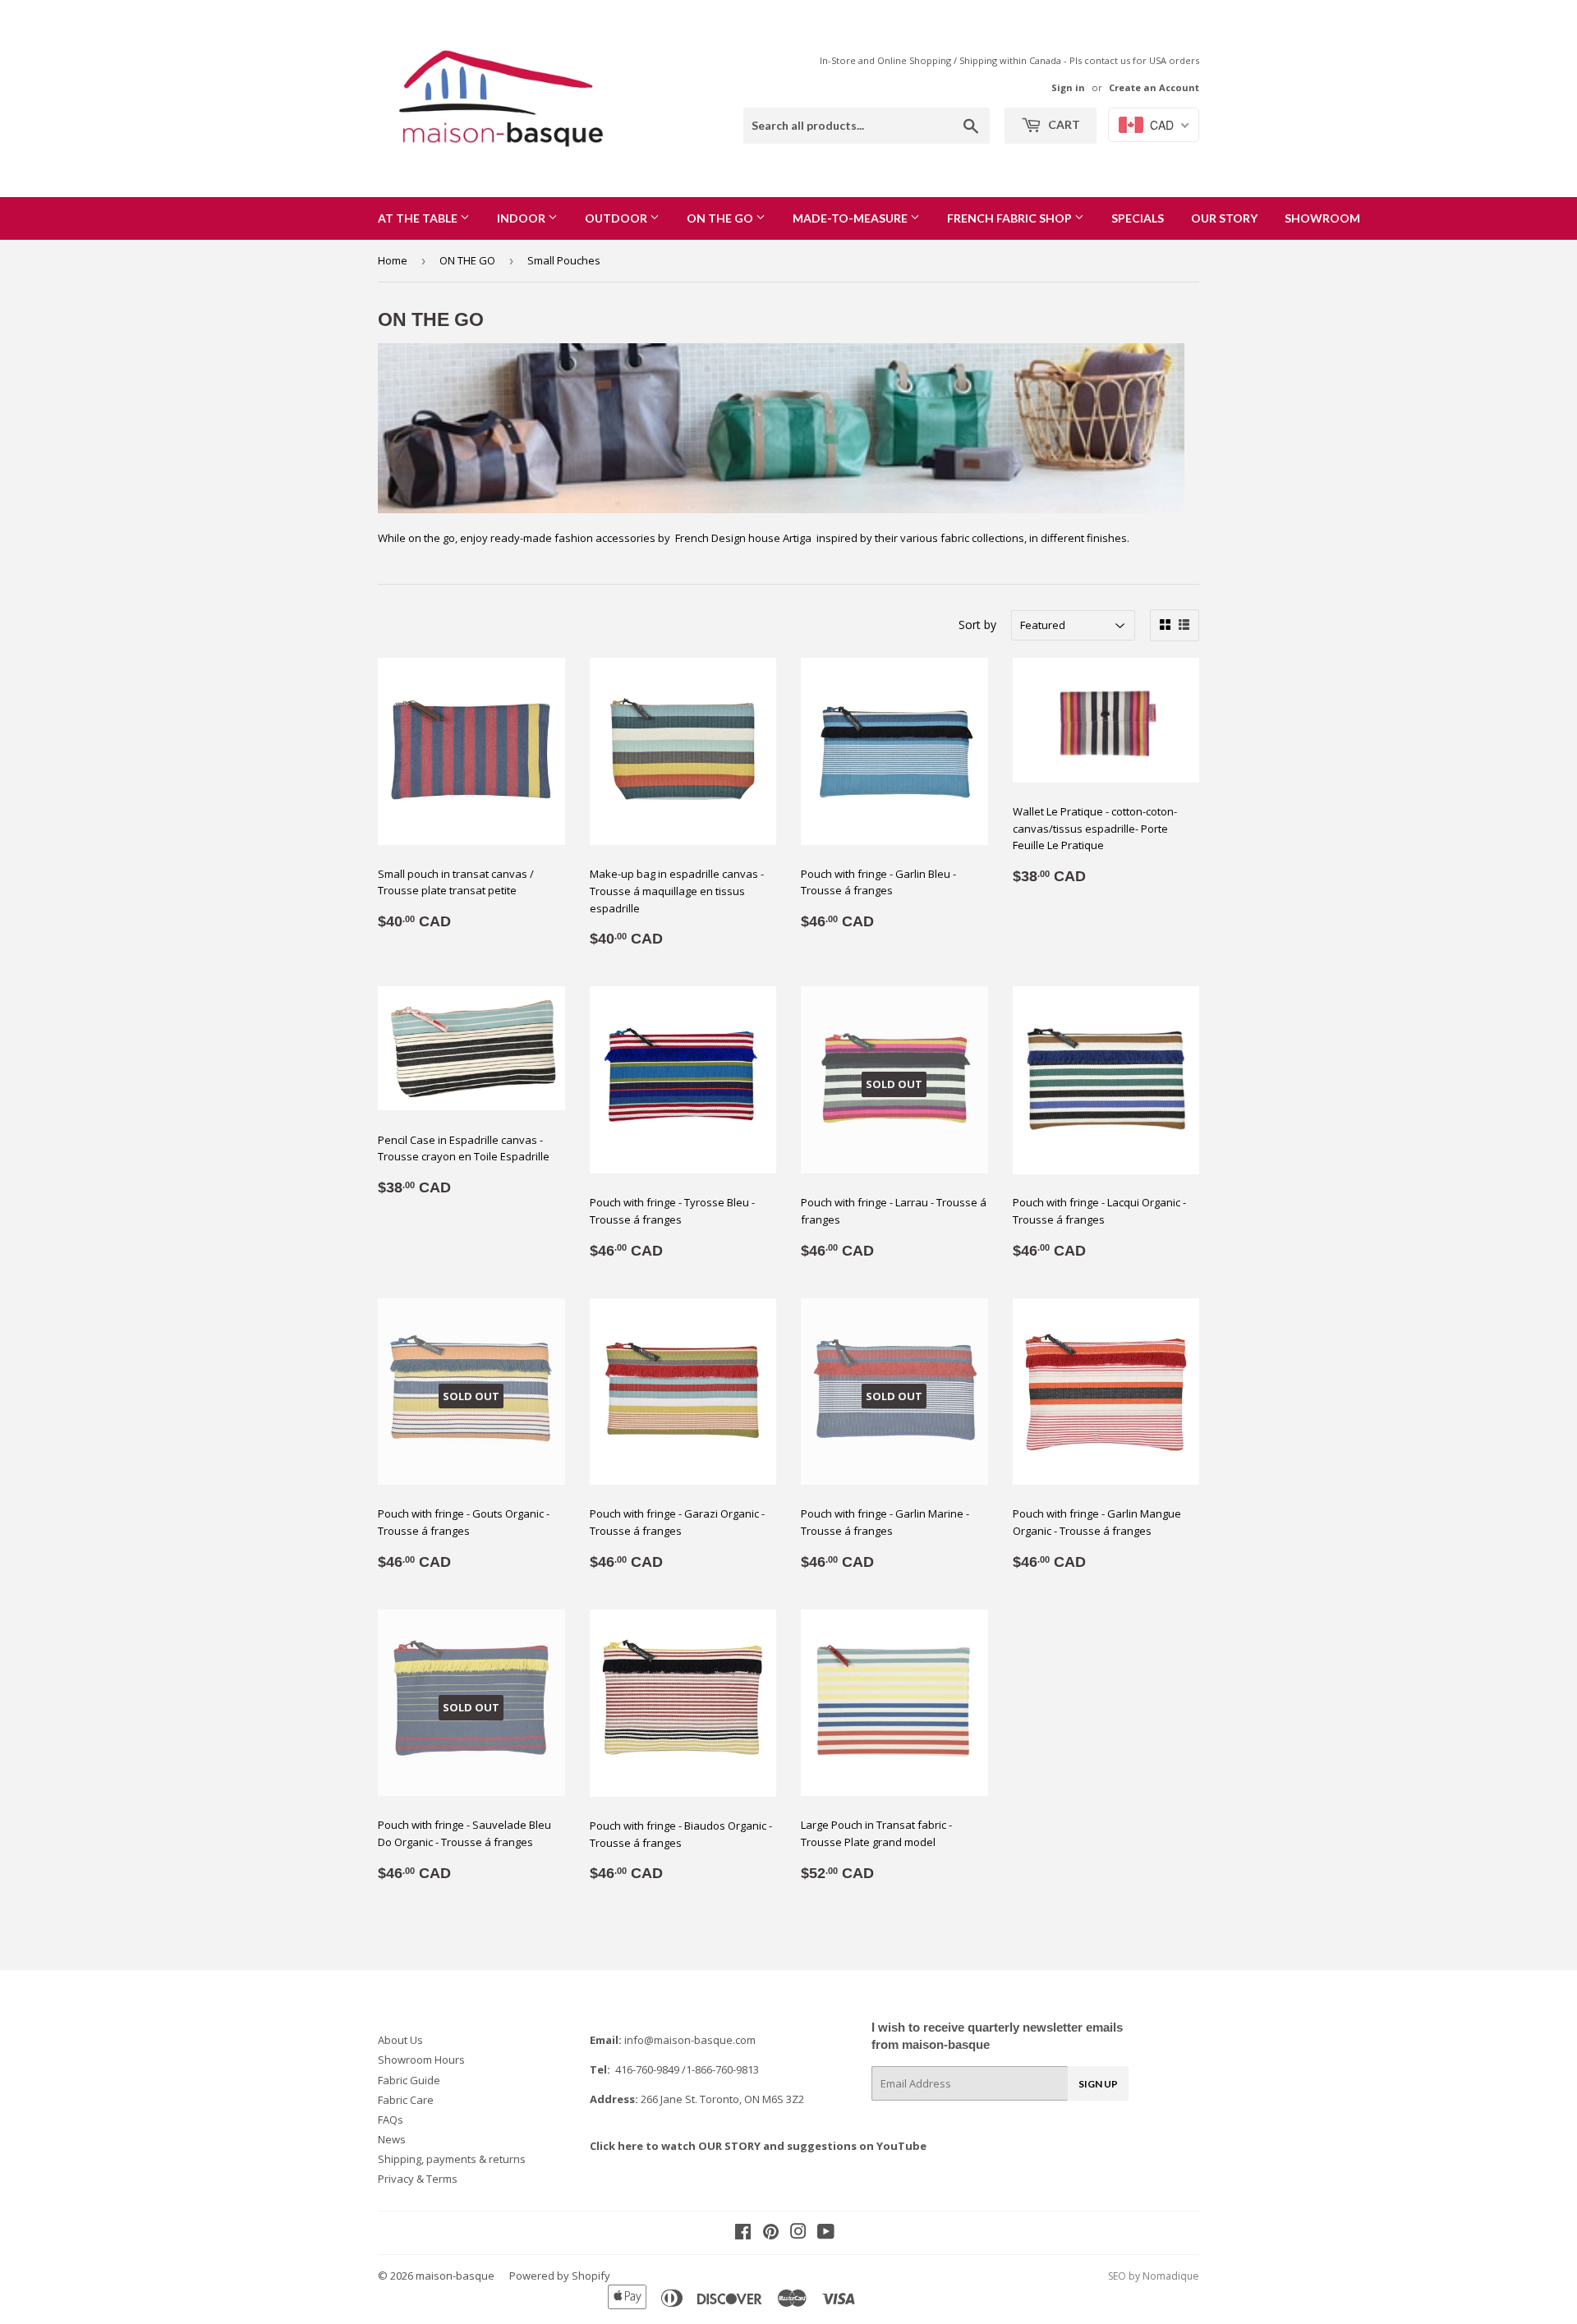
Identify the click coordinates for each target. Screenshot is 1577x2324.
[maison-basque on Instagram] (798, 2234)
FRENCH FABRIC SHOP (1011, 218)
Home (393, 260)
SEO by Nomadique (1154, 2276)
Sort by (977, 625)
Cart (1063, 124)
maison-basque (455, 2276)
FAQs (391, 2120)
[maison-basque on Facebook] (743, 2234)
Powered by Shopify (560, 2276)
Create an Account (1154, 87)
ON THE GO (721, 218)
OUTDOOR (617, 218)
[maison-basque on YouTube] (826, 2234)
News (392, 2139)
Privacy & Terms (418, 2179)
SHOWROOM (1322, 218)
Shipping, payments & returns (452, 2159)
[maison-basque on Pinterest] (771, 2234)
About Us (400, 2040)
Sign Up (1098, 2084)
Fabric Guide (409, 2080)
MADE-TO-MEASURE (851, 218)
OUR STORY (1224, 218)
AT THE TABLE (419, 218)
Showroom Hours (421, 2060)
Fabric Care (406, 2100)
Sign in (1068, 87)
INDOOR (522, 218)
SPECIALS (1138, 218)
